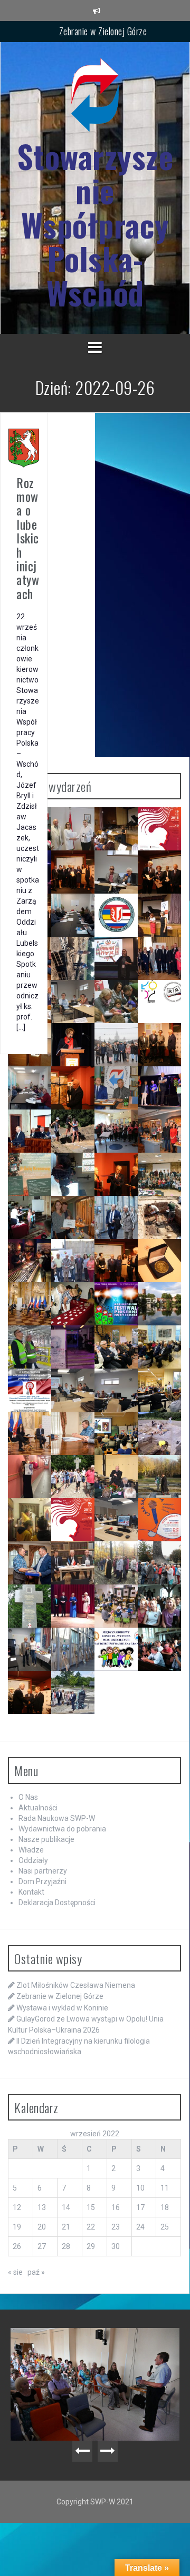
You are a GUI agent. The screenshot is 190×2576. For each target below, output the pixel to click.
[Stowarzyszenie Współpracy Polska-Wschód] (95, 98)
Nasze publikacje (46, 1839)
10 (140, 2188)
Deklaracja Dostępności (57, 1903)
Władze (31, 1850)
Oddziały (33, 1860)
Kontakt (31, 1892)
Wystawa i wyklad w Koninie (62, 2008)
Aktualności (38, 1808)
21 (66, 2227)
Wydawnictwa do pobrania (62, 1829)
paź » (36, 2272)
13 (42, 2207)
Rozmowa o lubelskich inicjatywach (28, 538)
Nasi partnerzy (43, 1871)
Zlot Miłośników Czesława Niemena (76, 1985)
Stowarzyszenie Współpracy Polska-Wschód (95, 225)
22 (91, 2227)
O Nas (28, 1797)
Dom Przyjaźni (42, 1881)
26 (17, 2246)
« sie (15, 2272)
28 (66, 2246)
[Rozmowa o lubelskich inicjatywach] (24, 448)
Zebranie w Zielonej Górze (103, 31)
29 (91, 2246)
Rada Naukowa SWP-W (57, 1818)
